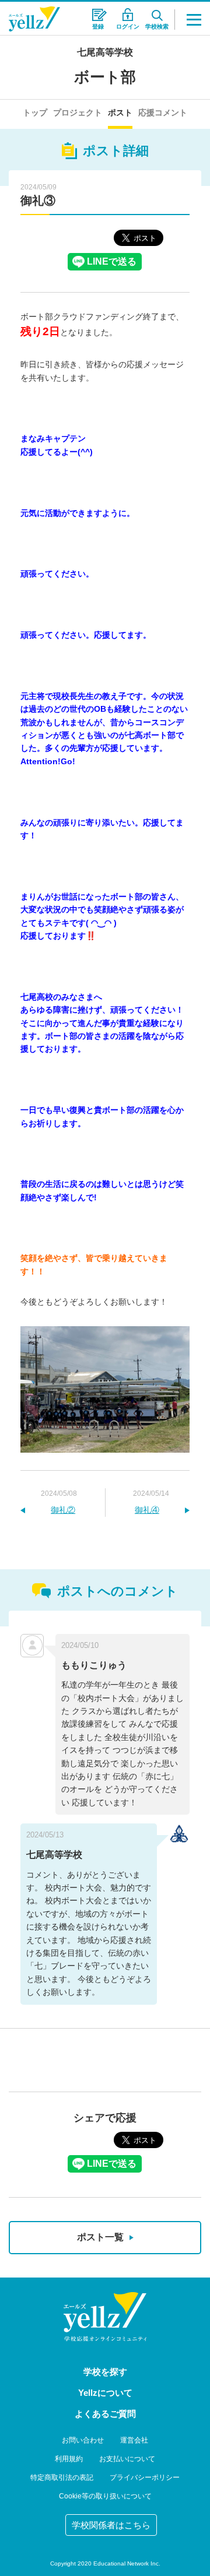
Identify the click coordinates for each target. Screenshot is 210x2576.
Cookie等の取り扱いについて (105, 2496)
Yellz (34, 19)
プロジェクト (78, 113)
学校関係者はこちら (111, 2525)
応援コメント (163, 113)
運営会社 (134, 2440)
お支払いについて (127, 2459)
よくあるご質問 (105, 2414)
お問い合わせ (83, 2440)
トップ (35, 113)
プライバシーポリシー (145, 2477)
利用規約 (69, 2459)
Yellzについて (105, 2393)
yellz (105, 2317)
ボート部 (105, 77)
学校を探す (105, 2372)
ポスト (120, 113)
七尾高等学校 (105, 52)
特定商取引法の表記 (62, 2477)
